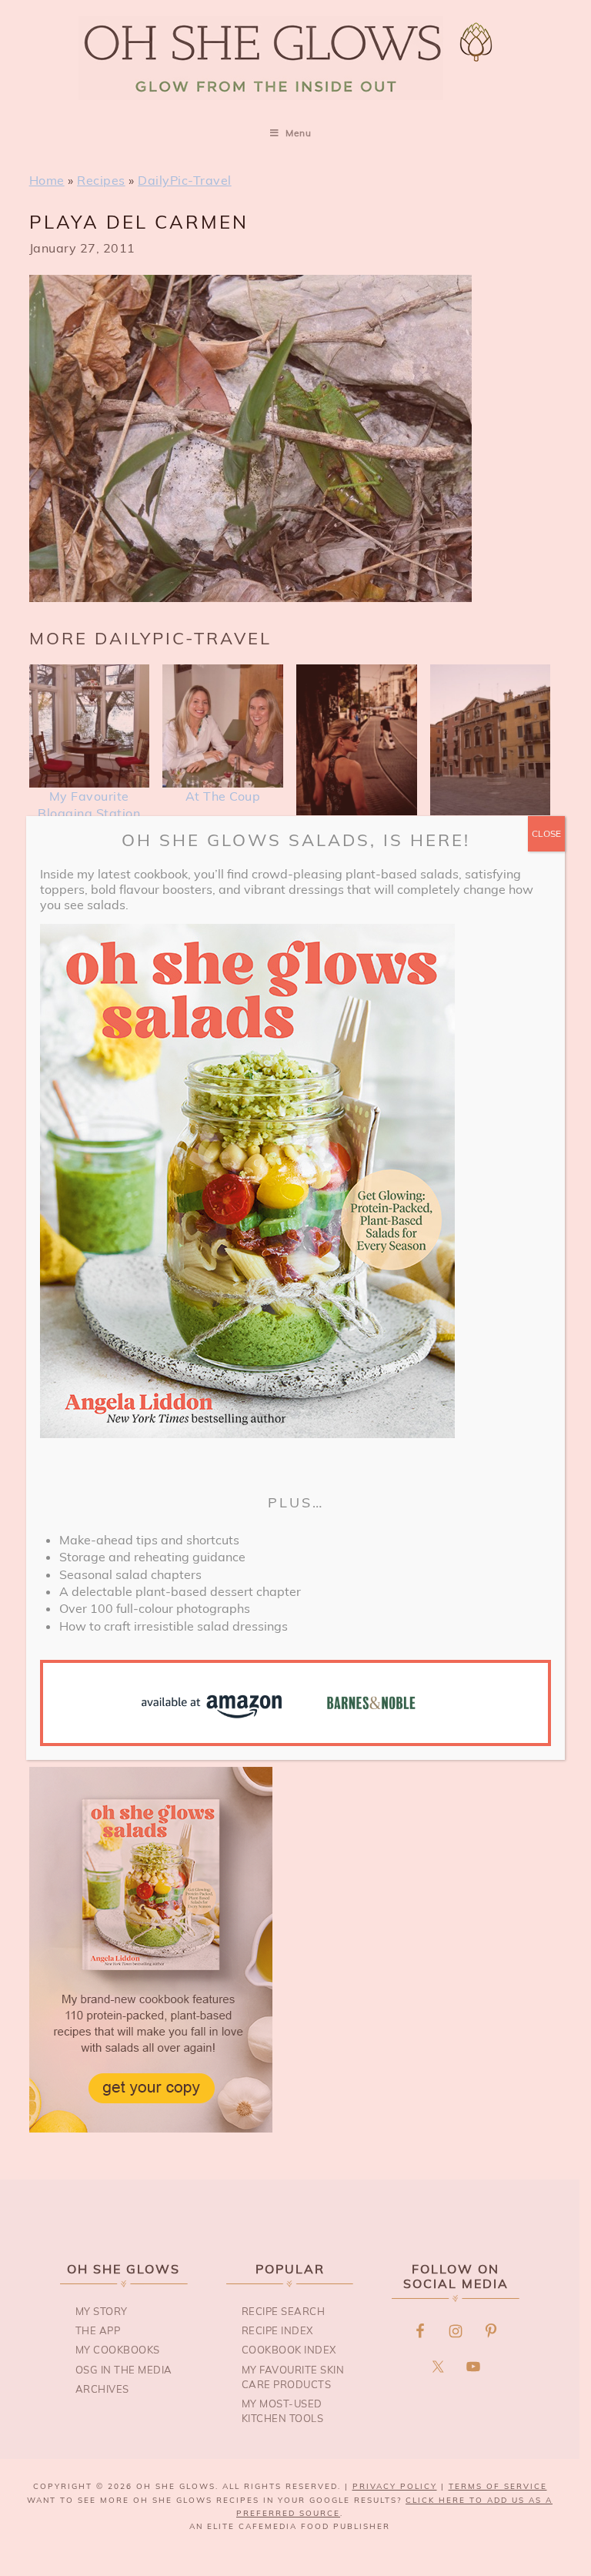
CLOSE (546, 833)
